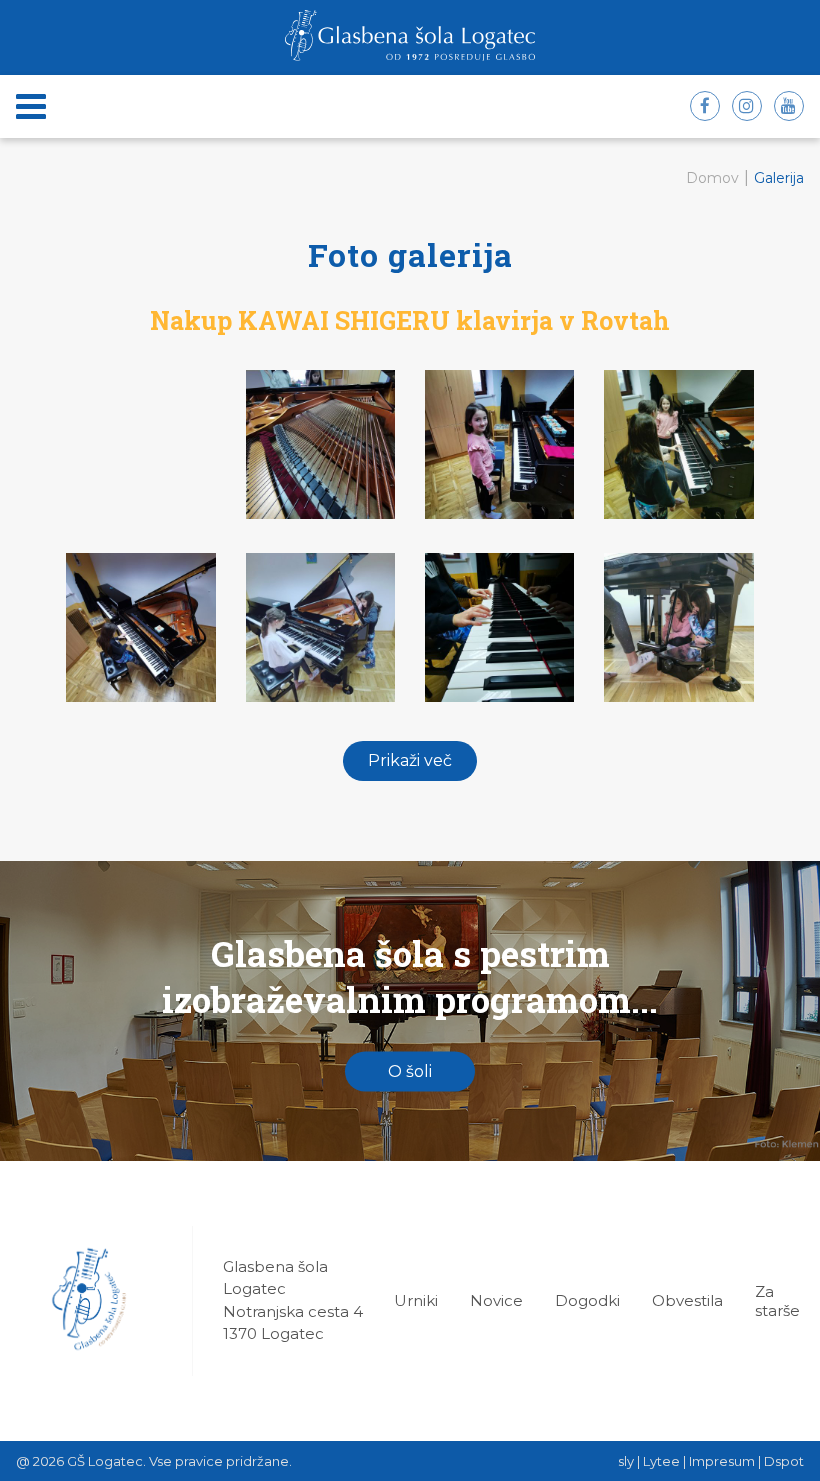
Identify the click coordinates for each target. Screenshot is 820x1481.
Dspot (784, 1461)
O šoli (410, 1071)
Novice (496, 1300)
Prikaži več (410, 760)
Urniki (416, 1300)
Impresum (722, 1461)
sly (626, 1461)
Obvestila (687, 1300)
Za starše (777, 1301)
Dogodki (587, 1300)
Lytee (661, 1461)
